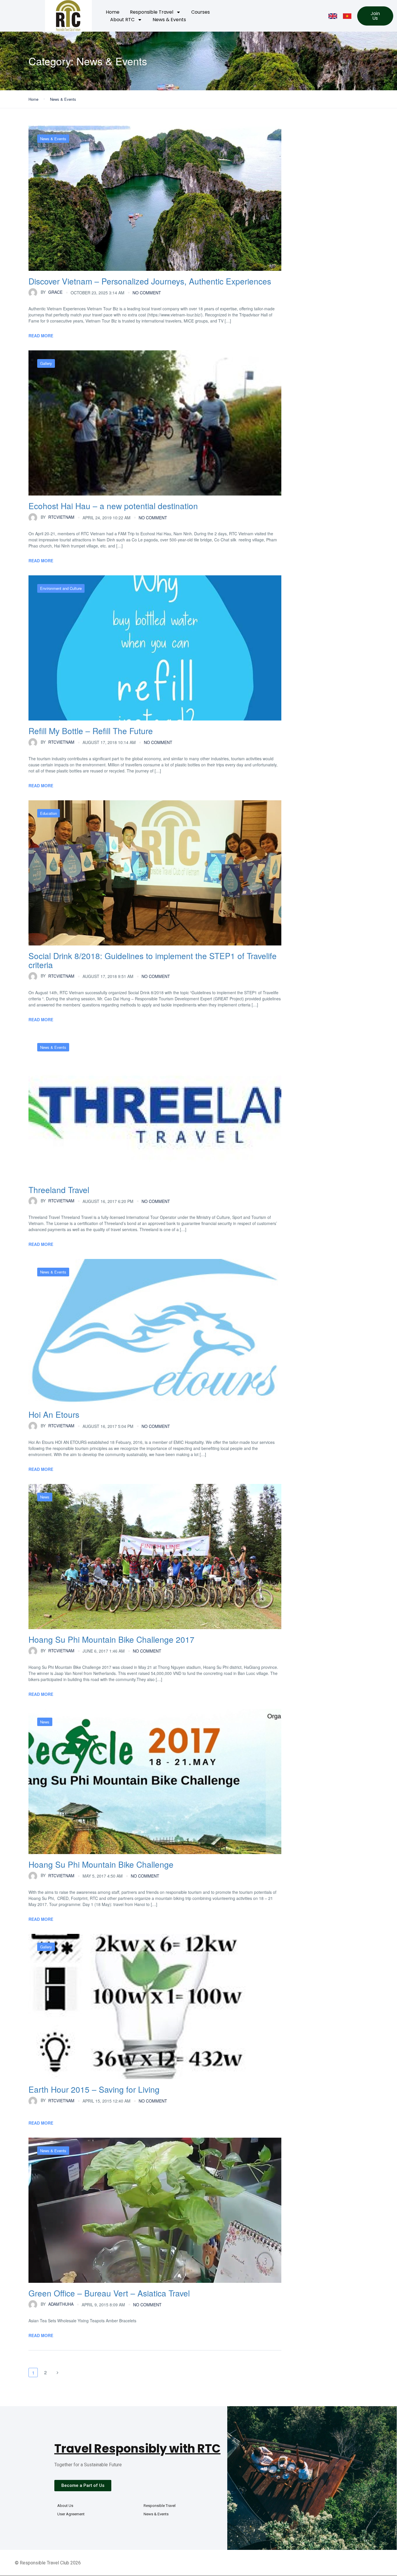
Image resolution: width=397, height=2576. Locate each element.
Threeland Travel (59, 1190)
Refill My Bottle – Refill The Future (91, 731)
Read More (41, 336)
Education (49, 813)
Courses (201, 12)
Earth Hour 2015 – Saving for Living (94, 2089)
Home (113, 12)
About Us (65, 2506)
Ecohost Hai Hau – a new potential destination (113, 506)
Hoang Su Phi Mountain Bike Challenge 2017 (111, 1639)
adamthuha (57, 2304)
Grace (52, 292)
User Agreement (71, 2514)
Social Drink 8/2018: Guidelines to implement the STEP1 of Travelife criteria (153, 960)
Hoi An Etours (54, 1414)
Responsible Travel (152, 12)
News (45, 1497)
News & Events (169, 20)
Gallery (46, 363)
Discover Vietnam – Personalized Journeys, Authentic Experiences (150, 281)
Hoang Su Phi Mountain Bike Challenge (101, 1864)
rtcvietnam (58, 517)
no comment (147, 293)
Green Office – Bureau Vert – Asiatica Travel (109, 2293)
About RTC (122, 20)
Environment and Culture (61, 588)
